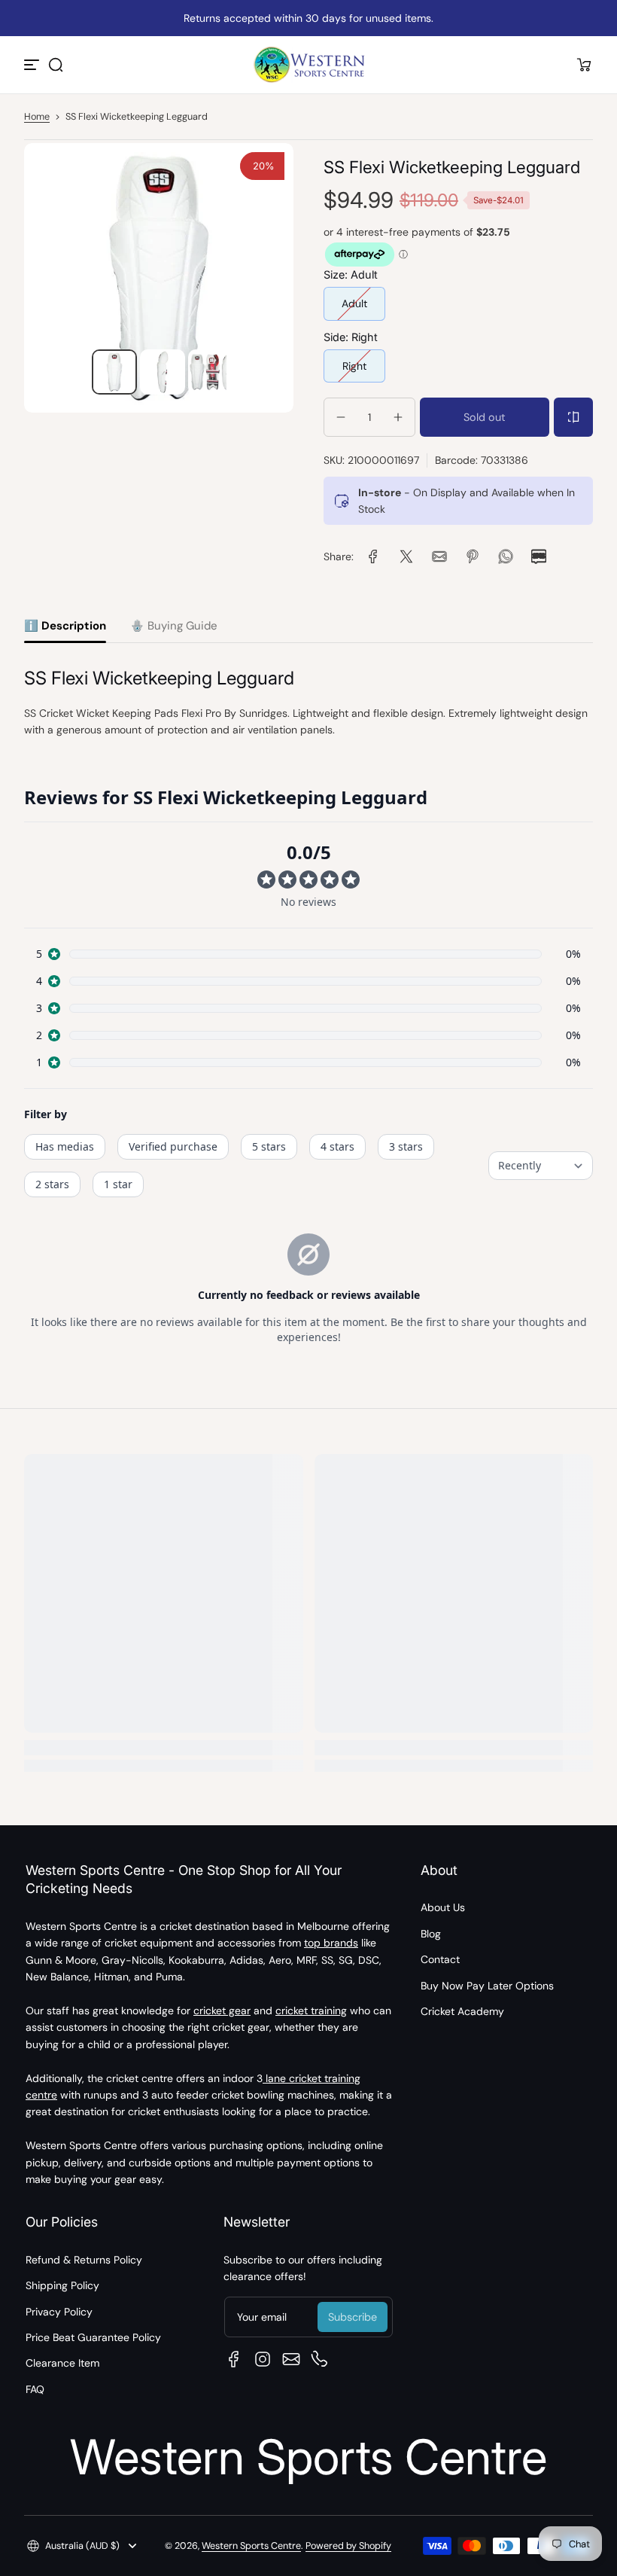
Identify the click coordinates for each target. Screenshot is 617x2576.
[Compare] (573, 417)
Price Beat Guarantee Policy (93, 2337)
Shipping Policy (62, 2285)
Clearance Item (62, 2363)
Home (37, 117)
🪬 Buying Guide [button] (174, 626)
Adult (354, 303)
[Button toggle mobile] (33, 65)
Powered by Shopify (348, 2546)
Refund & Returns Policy (84, 2260)
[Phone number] (320, 2359)
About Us (443, 1907)
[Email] (291, 2359)
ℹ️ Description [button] (65, 626)
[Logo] (308, 65)
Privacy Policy (59, 2312)
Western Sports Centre (251, 2546)
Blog (431, 1934)
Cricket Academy (462, 2011)
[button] (56, 65)
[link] (373, 556)
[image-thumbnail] (114, 372)
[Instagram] (263, 2359)
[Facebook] (234, 2359)
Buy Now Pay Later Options (487, 1986)
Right (354, 366)
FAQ (35, 2389)
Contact (440, 1959)
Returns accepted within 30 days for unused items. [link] (308, 18)
